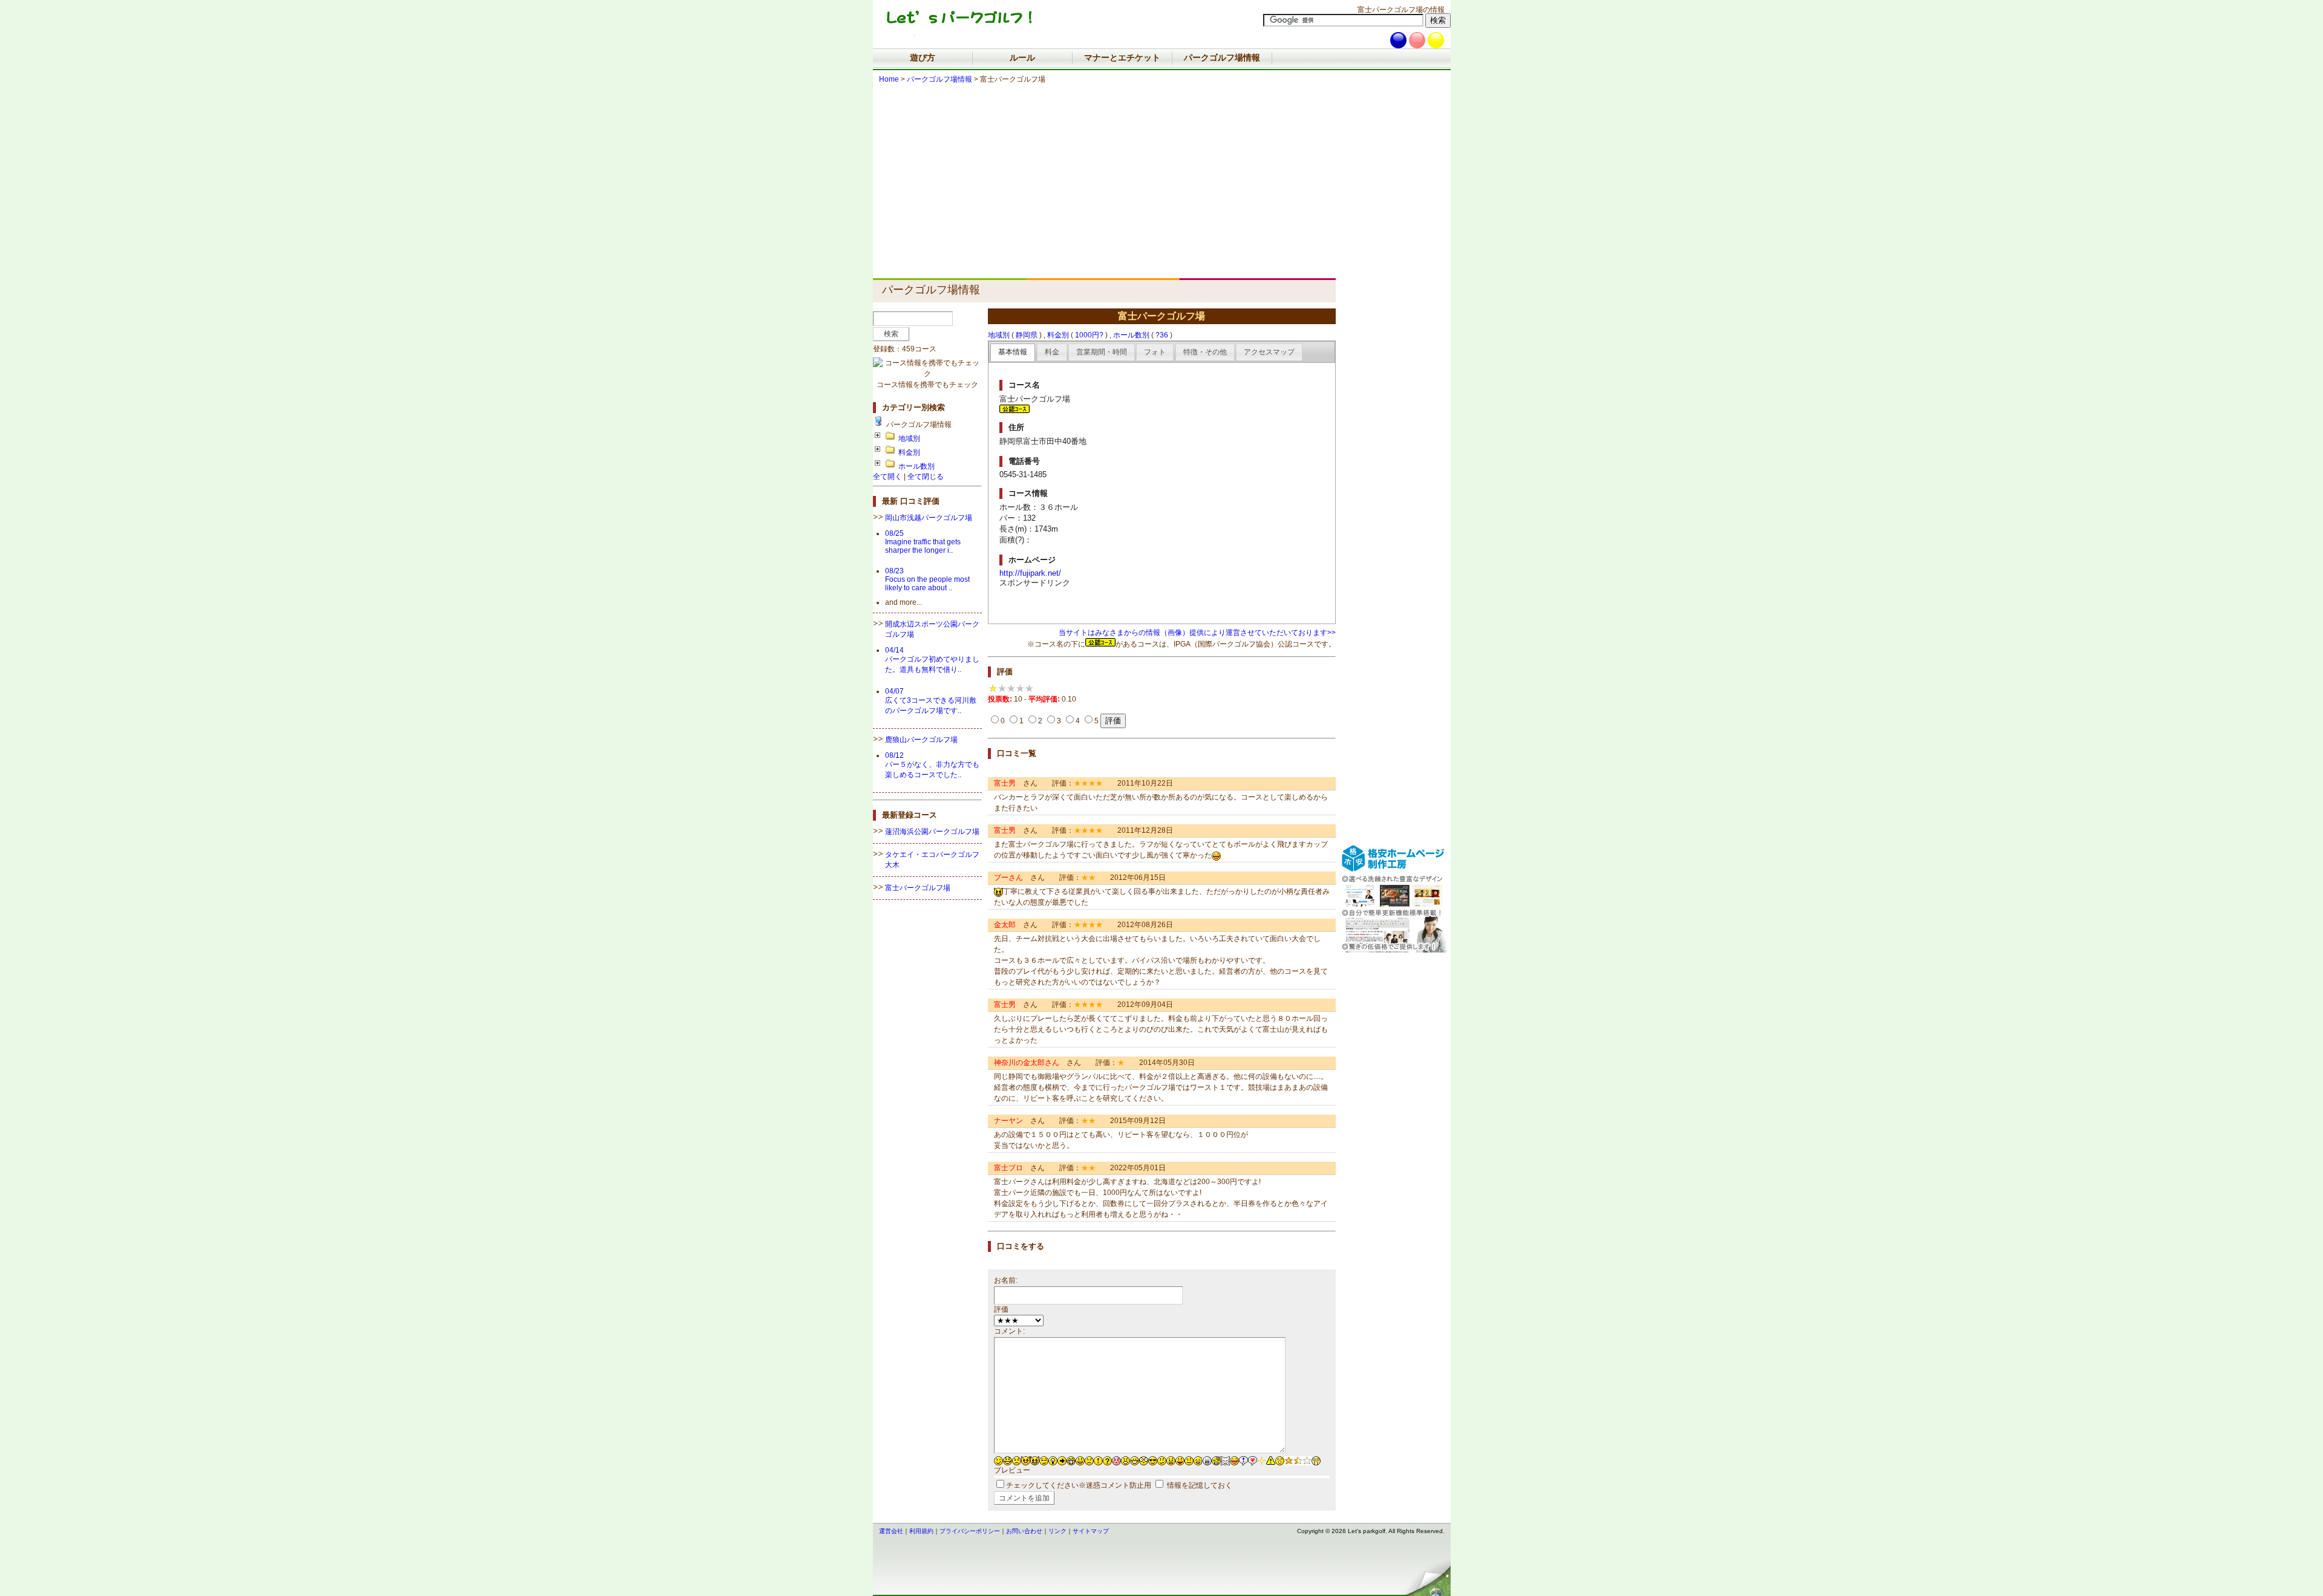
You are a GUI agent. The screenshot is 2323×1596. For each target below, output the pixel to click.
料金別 (909, 452)
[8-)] (1153, 1459)
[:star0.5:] (1298, 1459)
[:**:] (1262, 1459)
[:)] (1080, 1459)
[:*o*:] (1280, 1459)
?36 (1162, 335)
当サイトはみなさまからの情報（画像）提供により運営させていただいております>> (1197, 633)
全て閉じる (926, 477)
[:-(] (1089, 1459)
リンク (1057, 1531)
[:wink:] (998, 1459)
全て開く (887, 477)
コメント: (1009, 1331)
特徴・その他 (1205, 352)
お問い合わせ (1024, 1531)
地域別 (909, 438)
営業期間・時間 (1102, 352)
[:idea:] (1053, 1459)
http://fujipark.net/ (1030, 573)
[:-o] (1126, 1459)
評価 (1001, 1309)
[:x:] (1171, 1459)
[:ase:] (1198, 1459)
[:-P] (1180, 1459)
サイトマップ (1091, 1531)
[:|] (1189, 1459)
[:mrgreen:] (1071, 1459)
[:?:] (1107, 1459)
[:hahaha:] (1234, 1459)
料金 (1052, 352)
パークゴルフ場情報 (1222, 57)
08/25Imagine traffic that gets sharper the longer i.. (923, 542)
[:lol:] (1008, 1459)
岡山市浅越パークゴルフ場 (929, 518)
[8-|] (1144, 1459)
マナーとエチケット (1122, 57)
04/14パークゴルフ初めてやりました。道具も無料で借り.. (932, 660)
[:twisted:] (1035, 1459)
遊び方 (923, 57)
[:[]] (1207, 1459)
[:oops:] (1116, 1459)
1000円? (1089, 335)
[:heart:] (1253, 1459)
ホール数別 (916, 466)
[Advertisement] (1107, 187)
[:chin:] (1225, 1459)
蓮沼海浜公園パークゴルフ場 (932, 832)
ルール (1022, 57)
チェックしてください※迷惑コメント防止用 (1079, 1485)
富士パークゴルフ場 (918, 888)
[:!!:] (1243, 1459)
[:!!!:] (1271, 1459)
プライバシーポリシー (970, 1531)
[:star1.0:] (1289, 1459)
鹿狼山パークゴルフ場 (921, 740)
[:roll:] (1044, 1459)
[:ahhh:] (1316, 1459)
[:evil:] (1026, 1459)
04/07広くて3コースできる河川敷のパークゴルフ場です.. (931, 701)
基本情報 (1013, 352)
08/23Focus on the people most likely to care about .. (927, 579)
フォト (1155, 352)
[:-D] (1135, 1459)
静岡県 (1027, 335)
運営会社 (891, 1531)
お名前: (1006, 1280)
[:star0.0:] (1307, 1459)
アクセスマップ (1269, 352)
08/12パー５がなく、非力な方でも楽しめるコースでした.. (932, 765)
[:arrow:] (1062, 1459)
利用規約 (921, 1531)
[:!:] (1098, 1459)
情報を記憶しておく (1200, 1485)
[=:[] (1216, 1459)
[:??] (1162, 1459)
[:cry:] (1017, 1459)
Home (889, 79)
